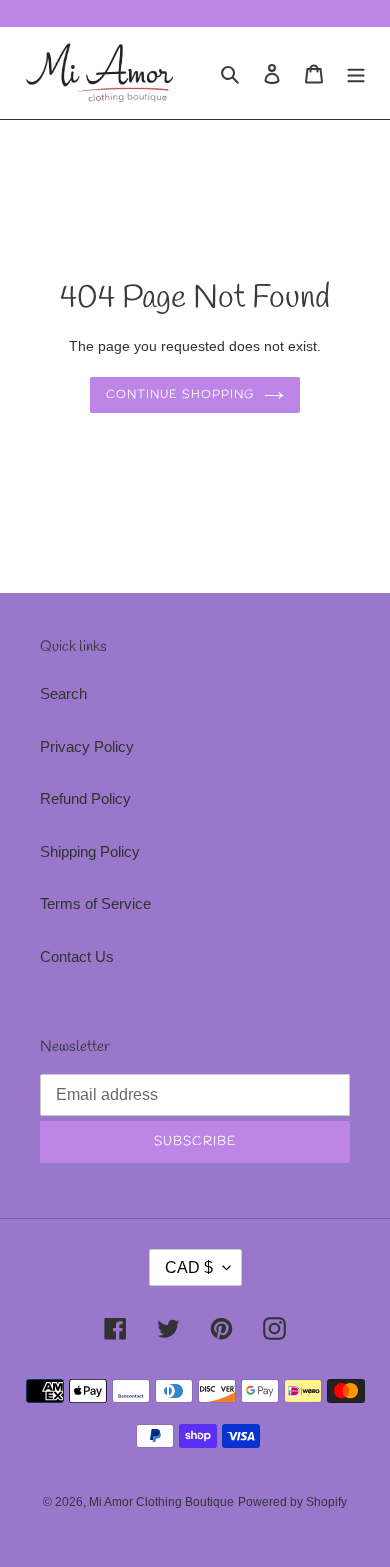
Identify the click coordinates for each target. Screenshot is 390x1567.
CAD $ (189, 1267)
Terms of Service (95, 903)
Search (63, 693)
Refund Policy (85, 798)
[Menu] (356, 73)
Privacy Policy (87, 746)
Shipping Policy (90, 851)
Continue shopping (180, 395)
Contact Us (77, 956)
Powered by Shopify (292, 1502)
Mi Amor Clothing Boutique (161, 1502)
